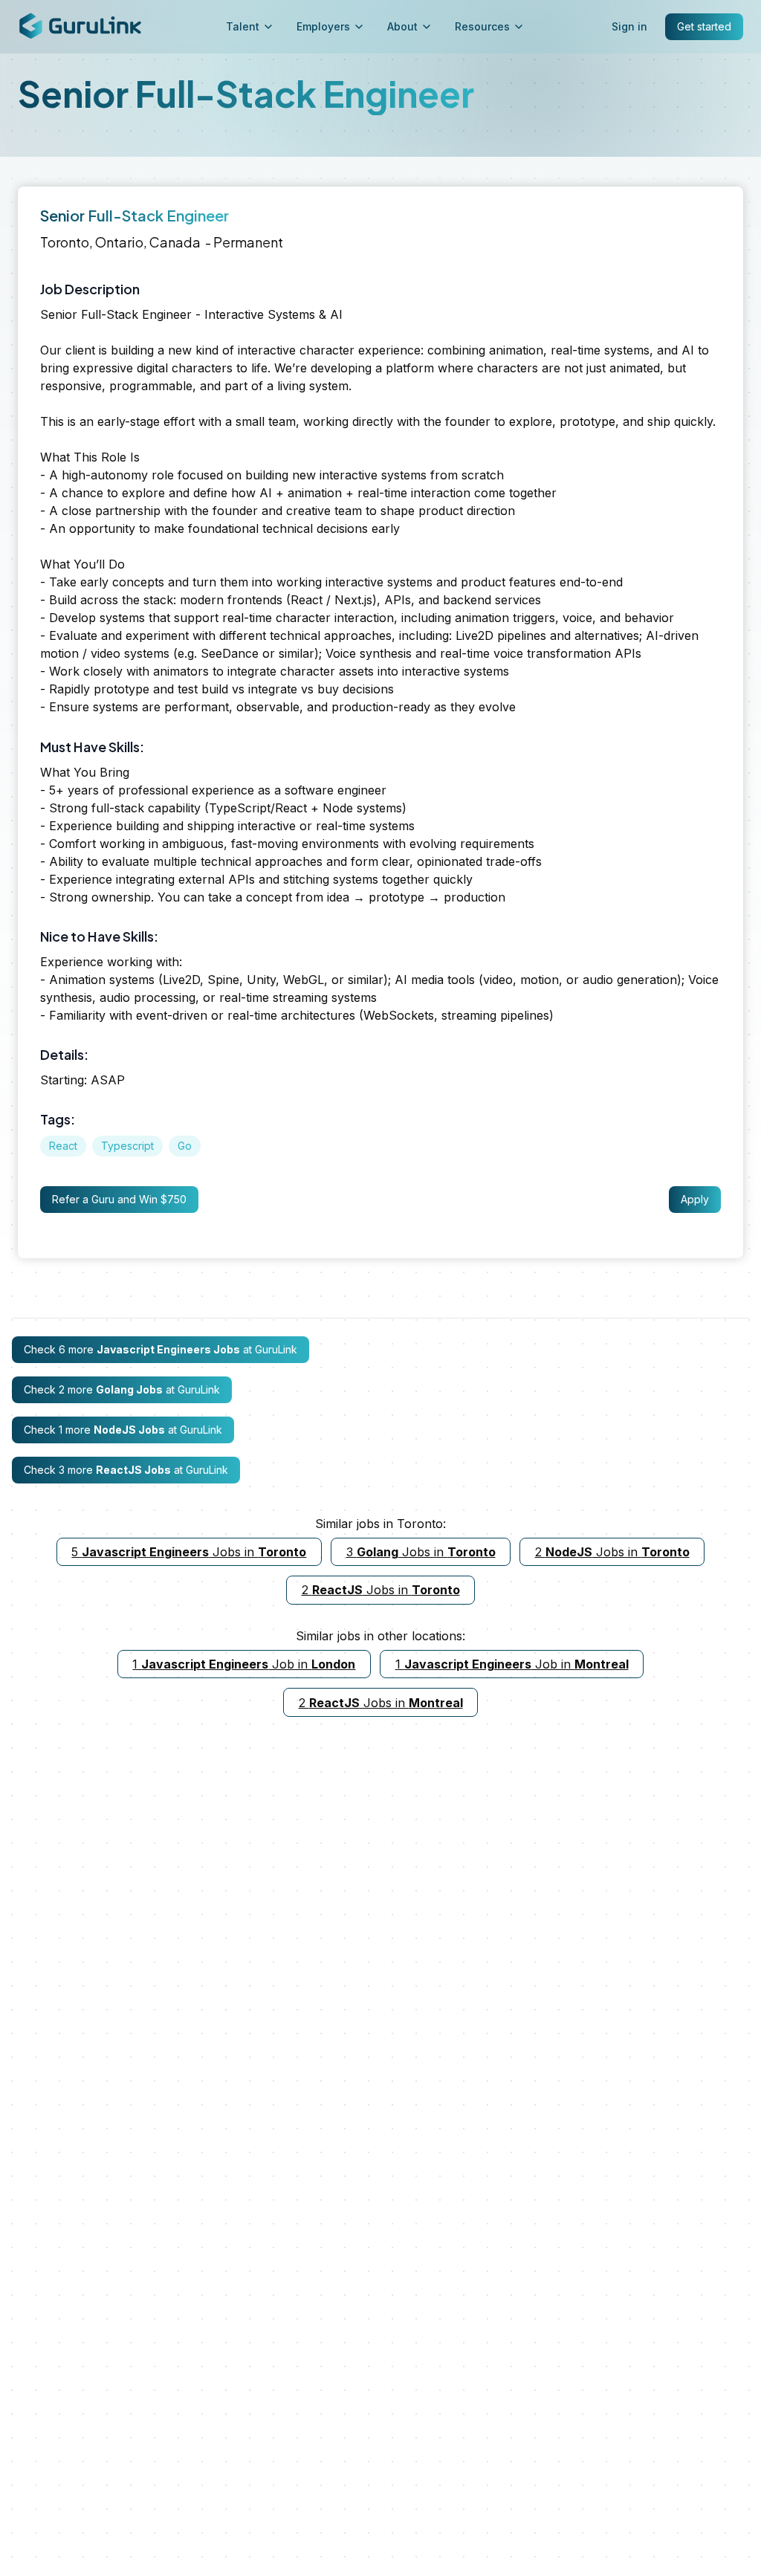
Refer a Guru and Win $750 (119, 1199)
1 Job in (244, 1664)
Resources (482, 26)
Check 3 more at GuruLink (126, 1470)
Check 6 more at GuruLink (161, 1349)
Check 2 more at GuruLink (122, 1389)
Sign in (629, 26)
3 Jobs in (421, 1552)
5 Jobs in (189, 1552)
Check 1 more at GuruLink (123, 1430)
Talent (243, 26)
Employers (323, 26)
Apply (695, 1199)
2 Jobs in (612, 1552)
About (402, 26)
